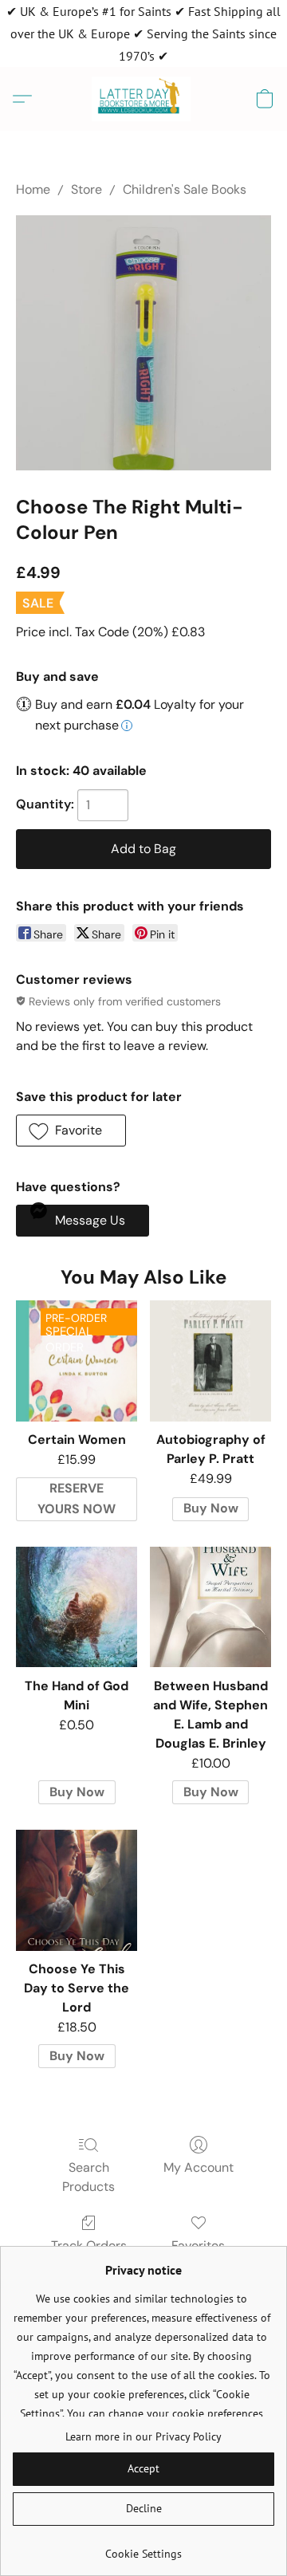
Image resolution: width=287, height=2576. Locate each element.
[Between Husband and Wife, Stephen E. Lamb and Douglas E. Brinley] (210, 1607)
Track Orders (89, 2246)
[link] (143, 2548)
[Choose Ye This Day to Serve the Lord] (77, 1890)
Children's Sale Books (185, 189)
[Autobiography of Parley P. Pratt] (210, 1361)
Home (33, 189)
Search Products (88, 2177)
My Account (199, 2167)
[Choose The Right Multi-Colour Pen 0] (143, 343)
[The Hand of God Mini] (77, 1607)
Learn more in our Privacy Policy (143, 2436)
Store (86, 189)
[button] (144, 99)
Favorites (198, 2246)
